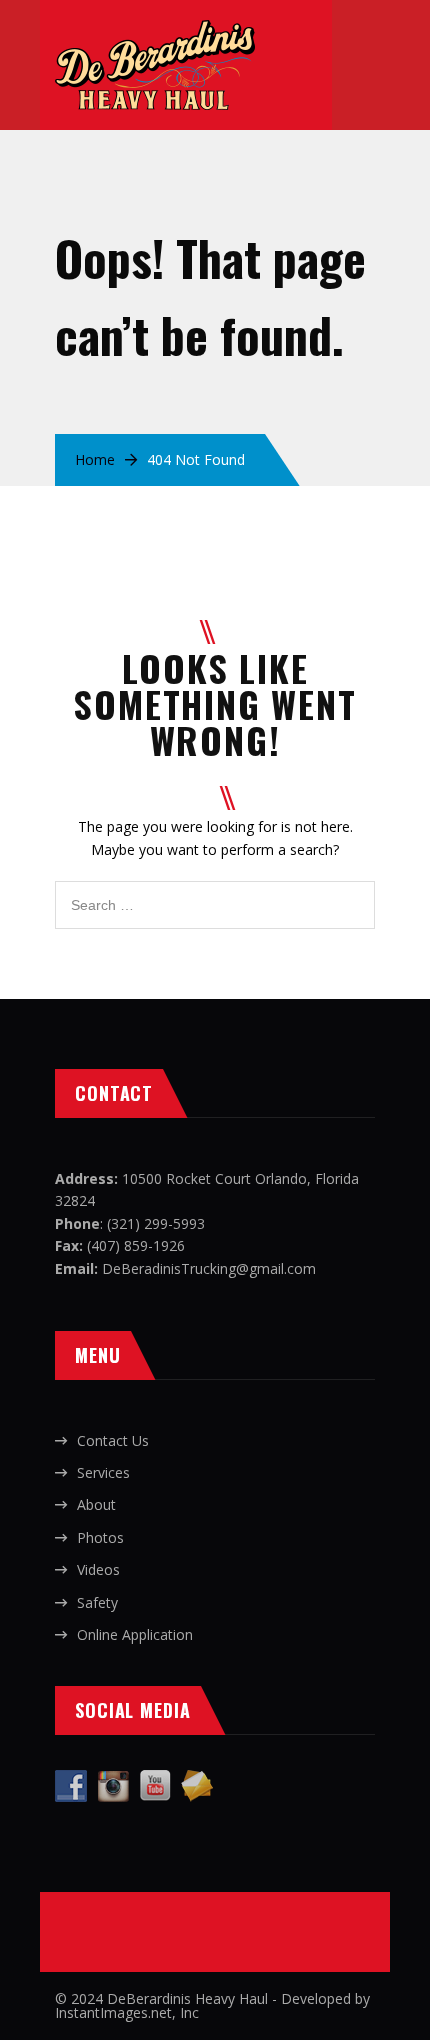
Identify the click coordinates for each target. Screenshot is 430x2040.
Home (95, 459)
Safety (97, 1602)
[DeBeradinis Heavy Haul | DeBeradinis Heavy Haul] (155, 30)
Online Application (135, 1634)
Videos (98, 1569)
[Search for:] (215, 891)
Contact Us (113, 1440)
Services (103, 1472)
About (96, 1504)
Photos (100, 1537)
